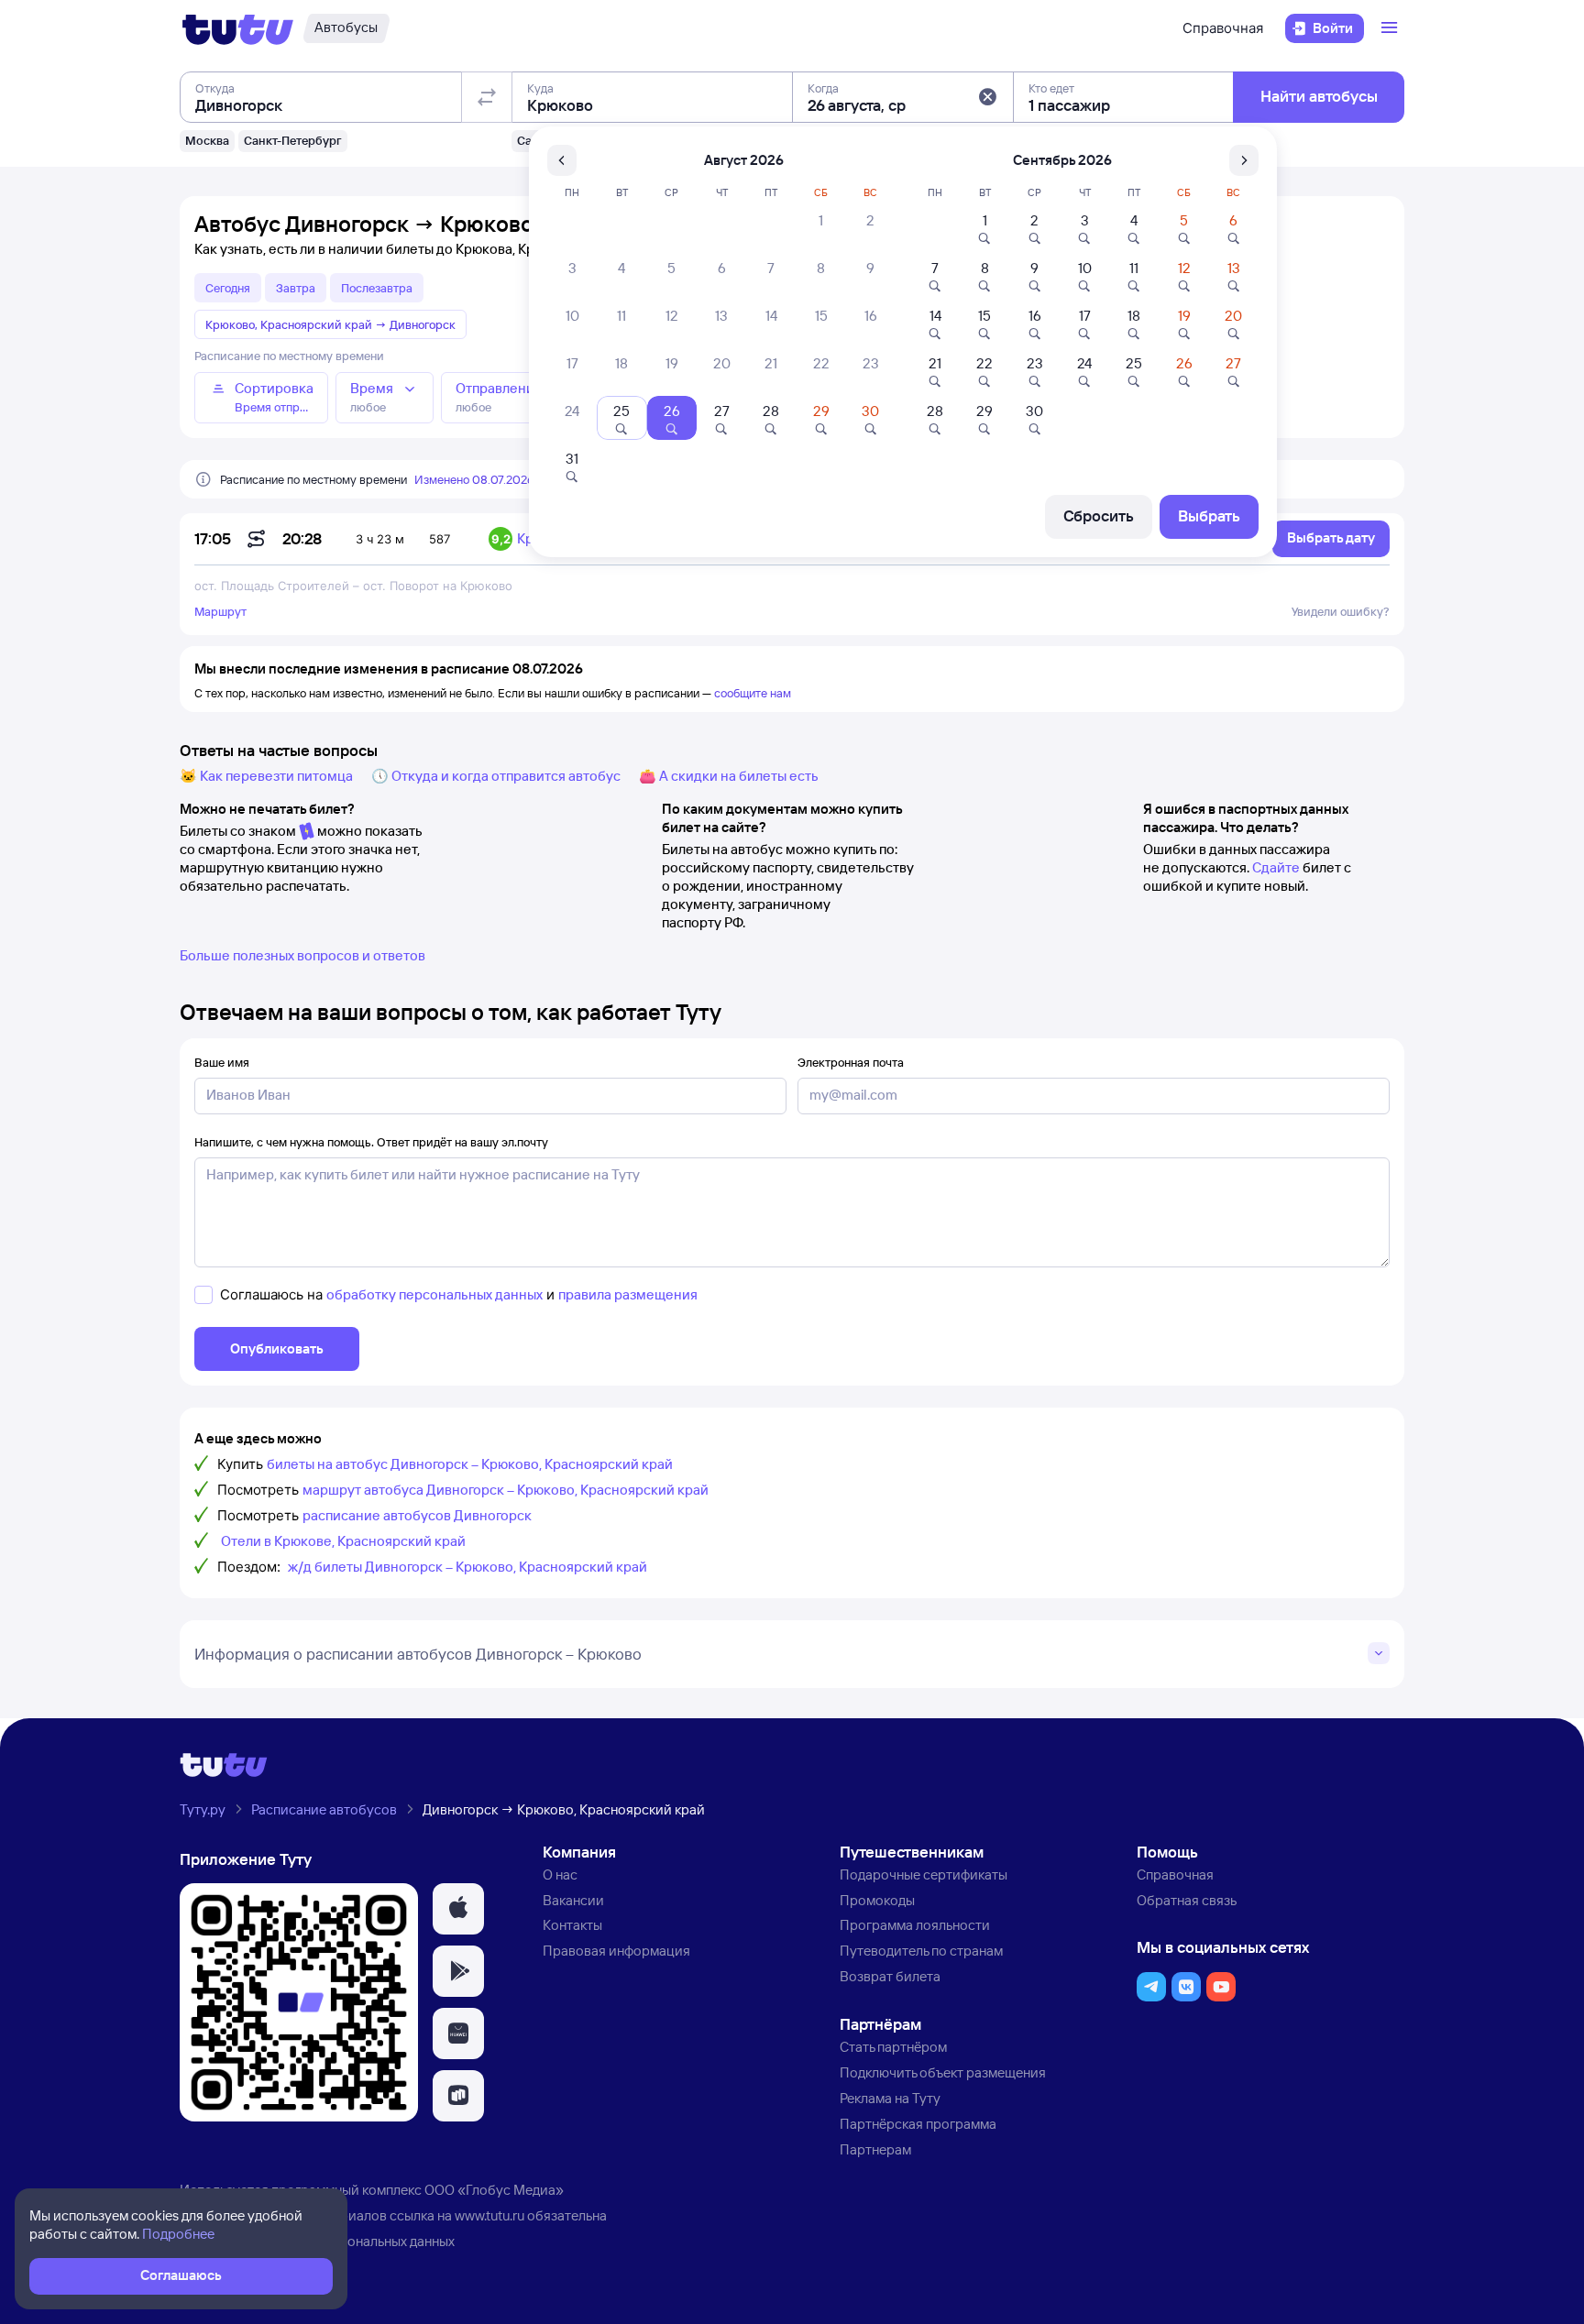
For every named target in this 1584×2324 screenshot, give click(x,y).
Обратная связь (1187, 1900)
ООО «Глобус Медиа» (494, 2190)
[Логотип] (238, 28)
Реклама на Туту (890, 2098)
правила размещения (628, 1294)
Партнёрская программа (918, 2124)
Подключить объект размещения (943, 2072)
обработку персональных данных (434, 1294)
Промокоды (877, 1900)
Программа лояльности (915, 1925)
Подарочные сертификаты (924, 1875)
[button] (987, 97)
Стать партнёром (893, 2047)
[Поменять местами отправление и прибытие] (487, 97)
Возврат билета (890, 1976)
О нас (560, 1875)
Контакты (572, 1925)
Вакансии (573, 1900)
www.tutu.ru (489, 2215)
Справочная (1223, 28)
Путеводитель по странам (921, 1951)
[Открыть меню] (1391, 28)
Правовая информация (616, 1951)
